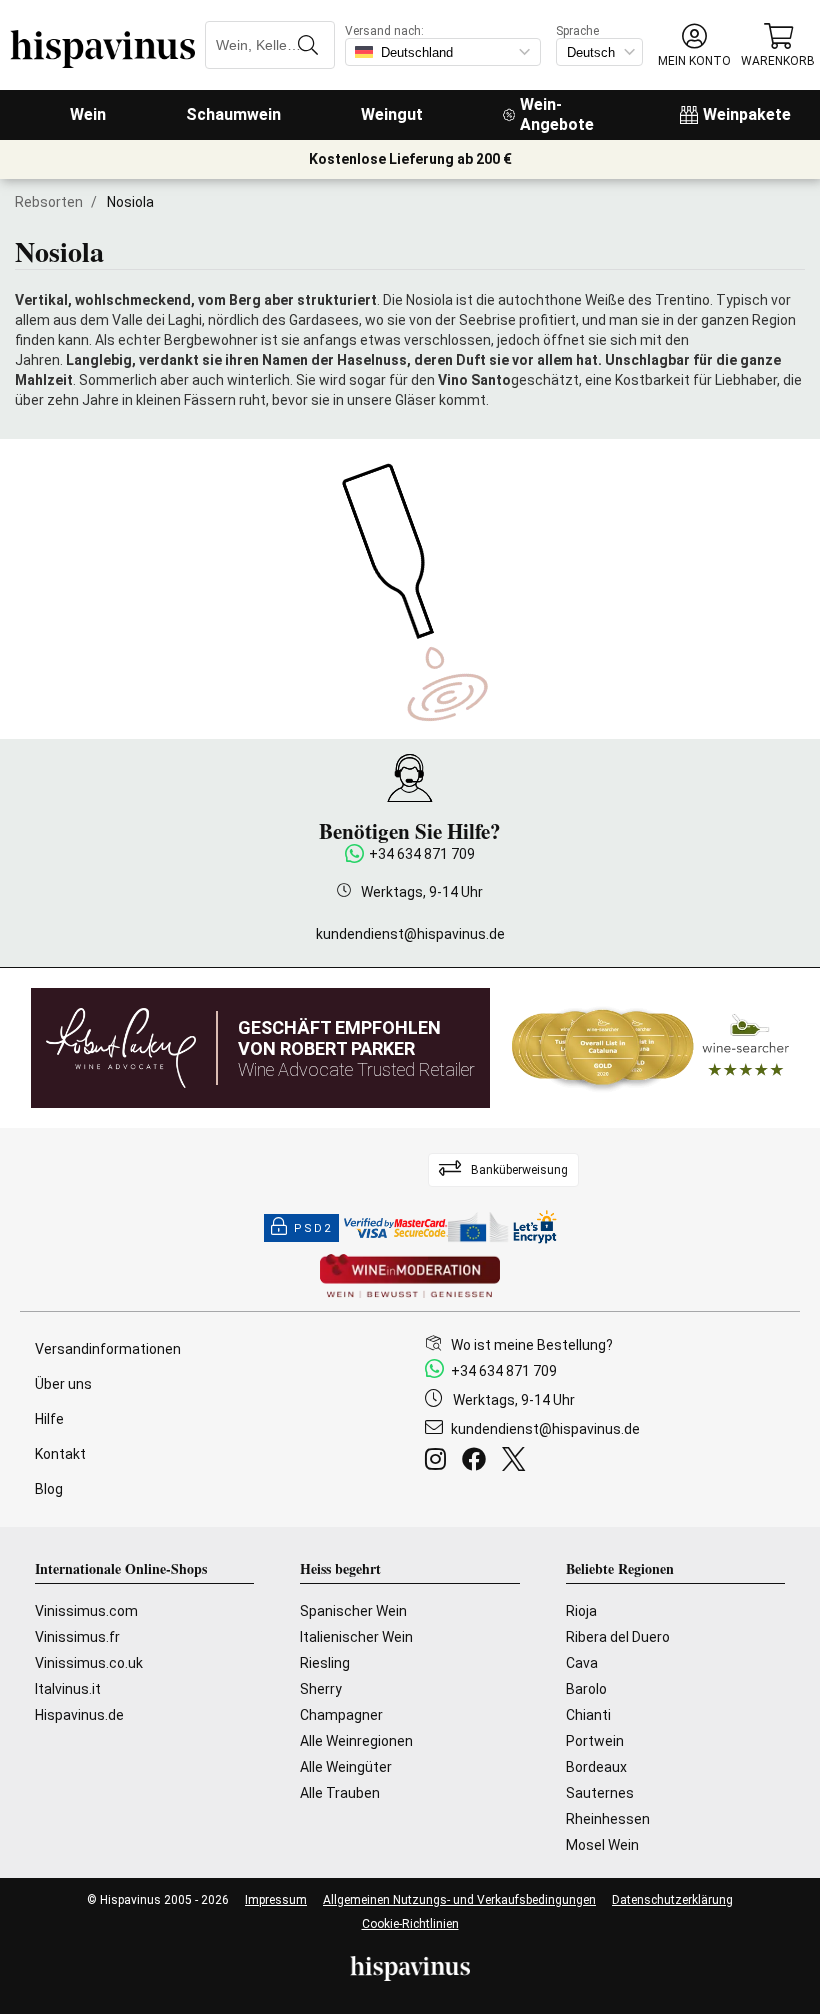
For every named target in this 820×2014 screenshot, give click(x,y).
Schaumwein (233, 114)
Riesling (325, 1663)
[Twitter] (517, 1462)
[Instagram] (439, 1462)
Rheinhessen (608, 1819)
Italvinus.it (68, 1689)
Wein (88, 114)
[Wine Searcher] (651, 1048)
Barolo (586, 1689)
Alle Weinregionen (356, 1741)
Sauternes (600, 1793)
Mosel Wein (602, 1845)
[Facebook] (478, 1462)
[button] (694, 45)
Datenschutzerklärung (672, 1900)
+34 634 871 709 (422, 854)
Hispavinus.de (79, 1715)
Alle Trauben (340, 1793)
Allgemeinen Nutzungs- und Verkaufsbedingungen (459, 1900)
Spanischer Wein (353, 1611)
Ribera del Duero (618, 1637)
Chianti (588, 1715)
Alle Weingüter (346, 1767)
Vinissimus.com (86, 1611)
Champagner (341, 1715)
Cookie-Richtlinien (410, 1924)
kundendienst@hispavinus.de (410, 934)
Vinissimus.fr (77, 1637)
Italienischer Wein (356, 1637)
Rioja (581, 1611)
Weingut (392, 114)
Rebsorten (49, 202)
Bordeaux (596, 1767)
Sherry (321, 1689)
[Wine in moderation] (410, 1277)
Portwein (595, 1741)
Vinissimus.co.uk (89, 1663)
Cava (582, 1663)
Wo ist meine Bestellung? (532, 1345)
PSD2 (313, 1228)
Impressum (276, 1900)
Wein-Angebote (557, 114)
